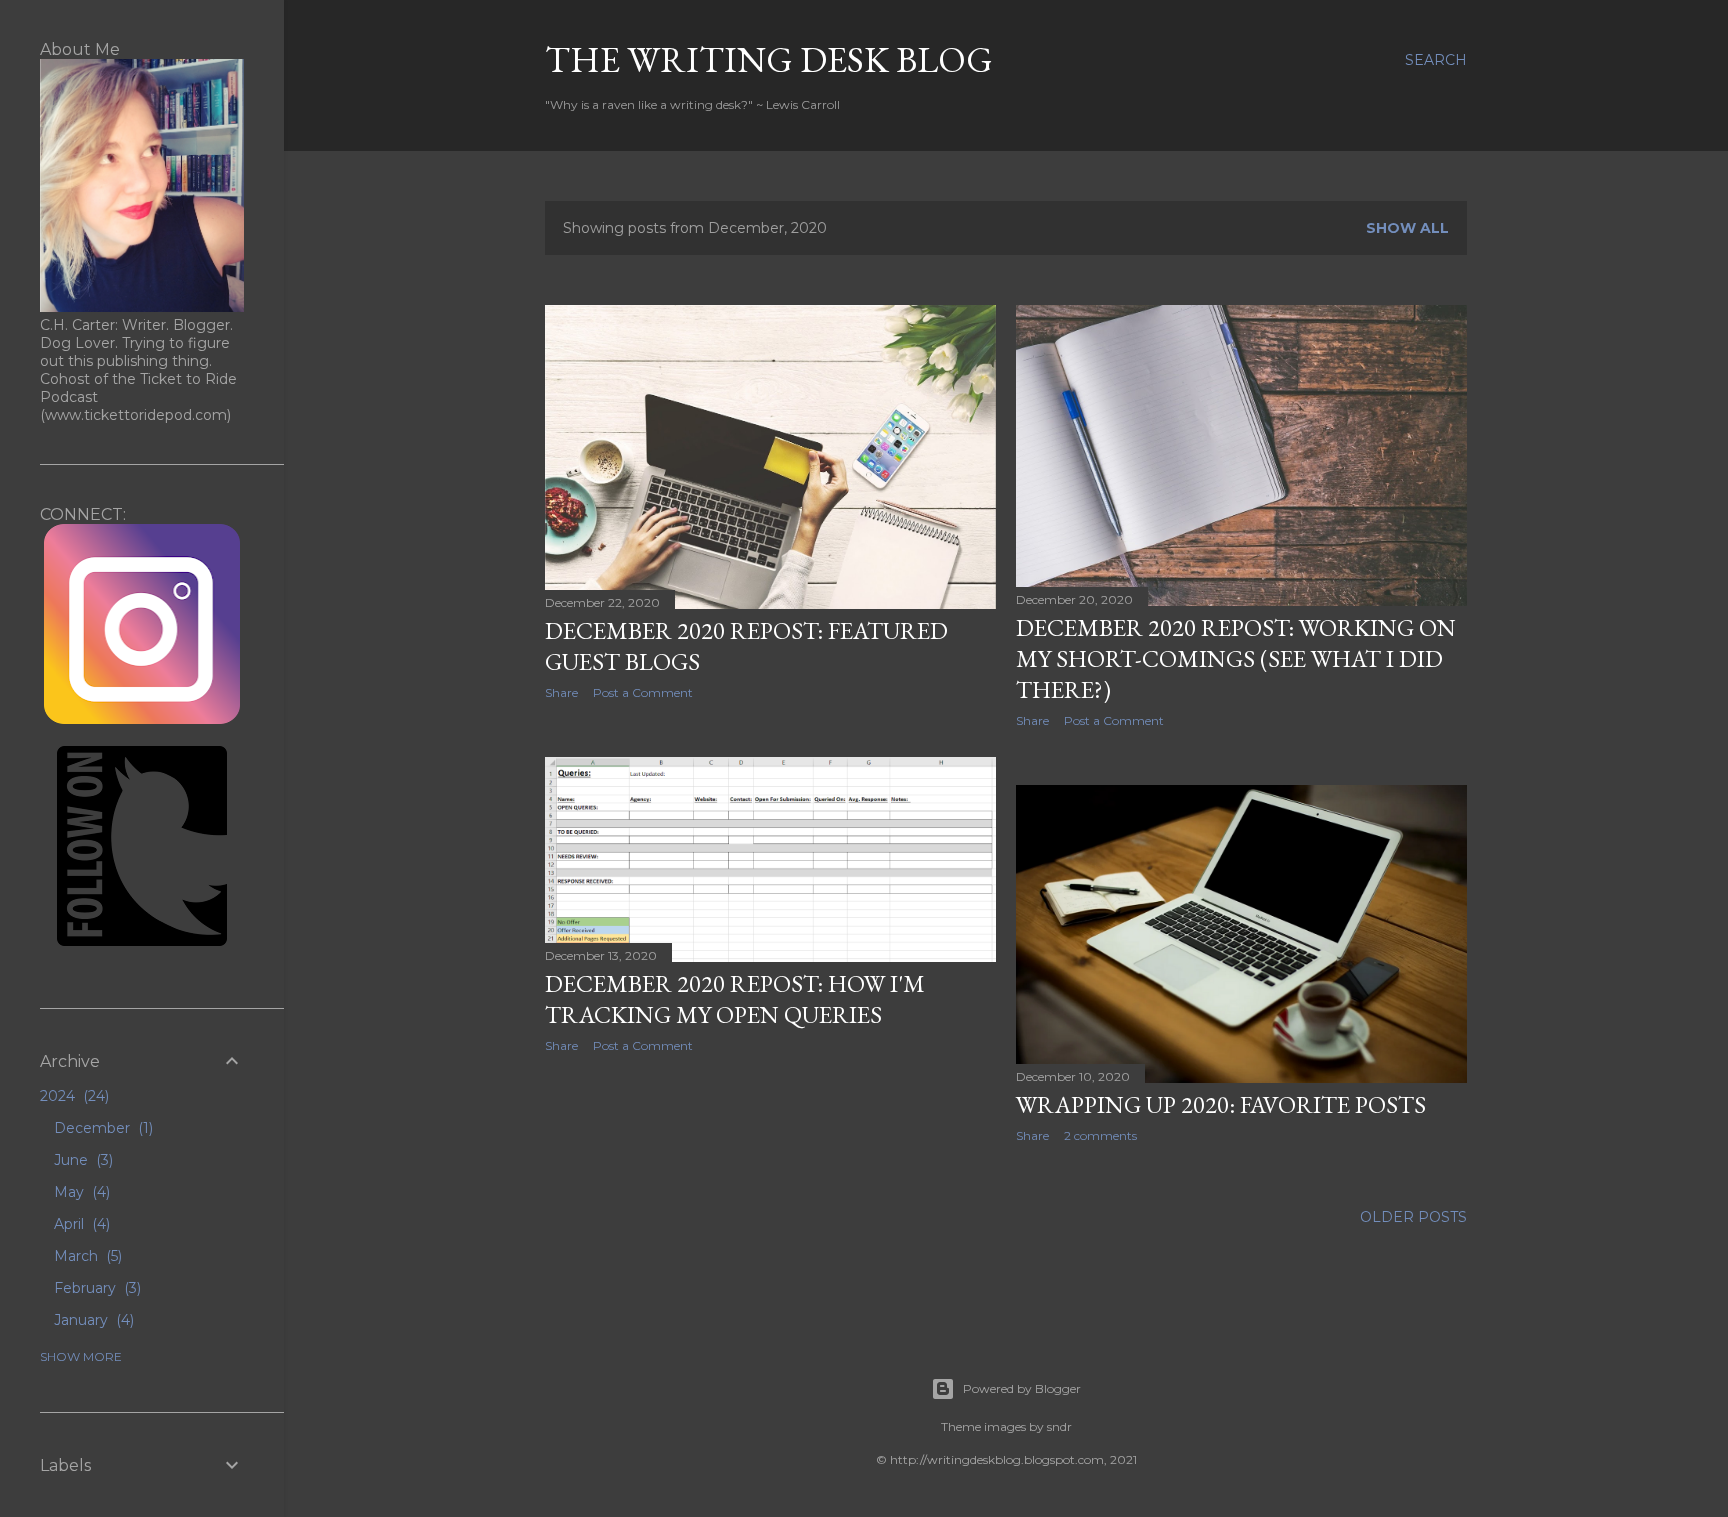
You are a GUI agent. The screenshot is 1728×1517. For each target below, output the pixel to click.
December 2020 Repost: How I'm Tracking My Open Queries (735, 999)
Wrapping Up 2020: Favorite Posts (1221, 1104)
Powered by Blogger (1022, 1388)
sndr (1059, 1426)
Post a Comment (643, 692)
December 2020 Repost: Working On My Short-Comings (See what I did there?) (1236, 658)
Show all (1407, 228)
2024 (72, 1096)
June (81, 1160)
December (101, 1128)
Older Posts (1413, 1217)
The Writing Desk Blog (769, 59)
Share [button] (561, 692)
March (86, 1256)
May (80, 1192)
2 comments (1100, 1135)
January (92, 1320)
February (95, 1288)
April (80, 1224)
